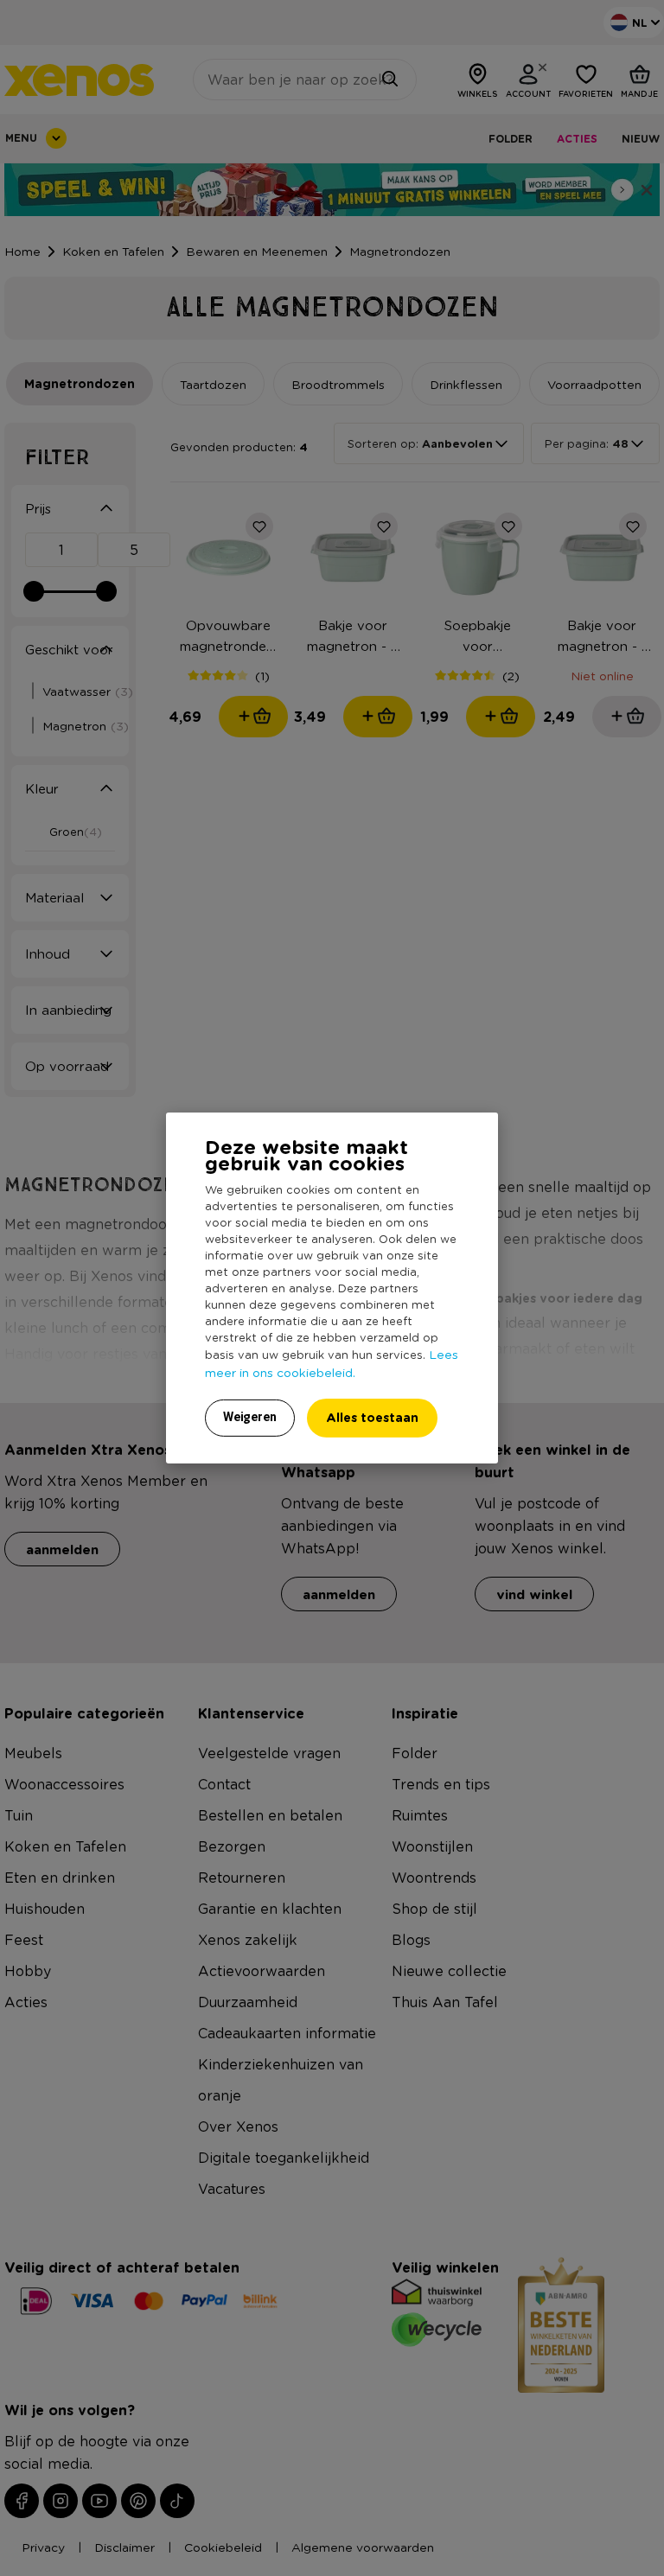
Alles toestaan (372, 1417)
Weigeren (250, 1417)
